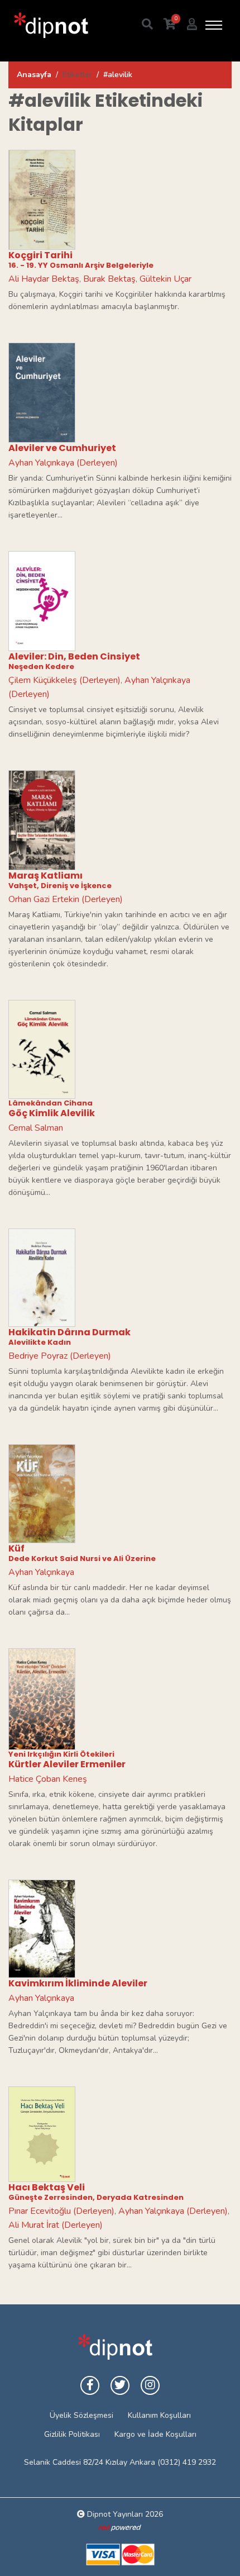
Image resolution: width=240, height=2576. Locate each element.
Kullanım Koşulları (159, 2415)
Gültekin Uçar (165, 279)
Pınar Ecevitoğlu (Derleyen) (61, 2211)
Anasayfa (34, 75)
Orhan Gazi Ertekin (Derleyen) (66, 899)
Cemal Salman (36, 1128)
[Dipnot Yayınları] (50, 25)
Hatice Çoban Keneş (48, 1779)
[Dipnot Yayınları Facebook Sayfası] (90, 2385)
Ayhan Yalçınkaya (41, 1572)
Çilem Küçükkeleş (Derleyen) (64, 680)
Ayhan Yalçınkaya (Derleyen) (63, 463)
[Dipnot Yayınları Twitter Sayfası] (120, 2385)
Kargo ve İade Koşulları (155, 2434)
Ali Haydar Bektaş (44, 279)
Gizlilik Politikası (72, 2434)
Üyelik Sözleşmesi (81, 2415)
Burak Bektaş (109, 279)
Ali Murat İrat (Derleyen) (56, 2225)
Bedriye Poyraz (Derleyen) (60, 1356)
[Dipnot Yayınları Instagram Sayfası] (150, 2385)
